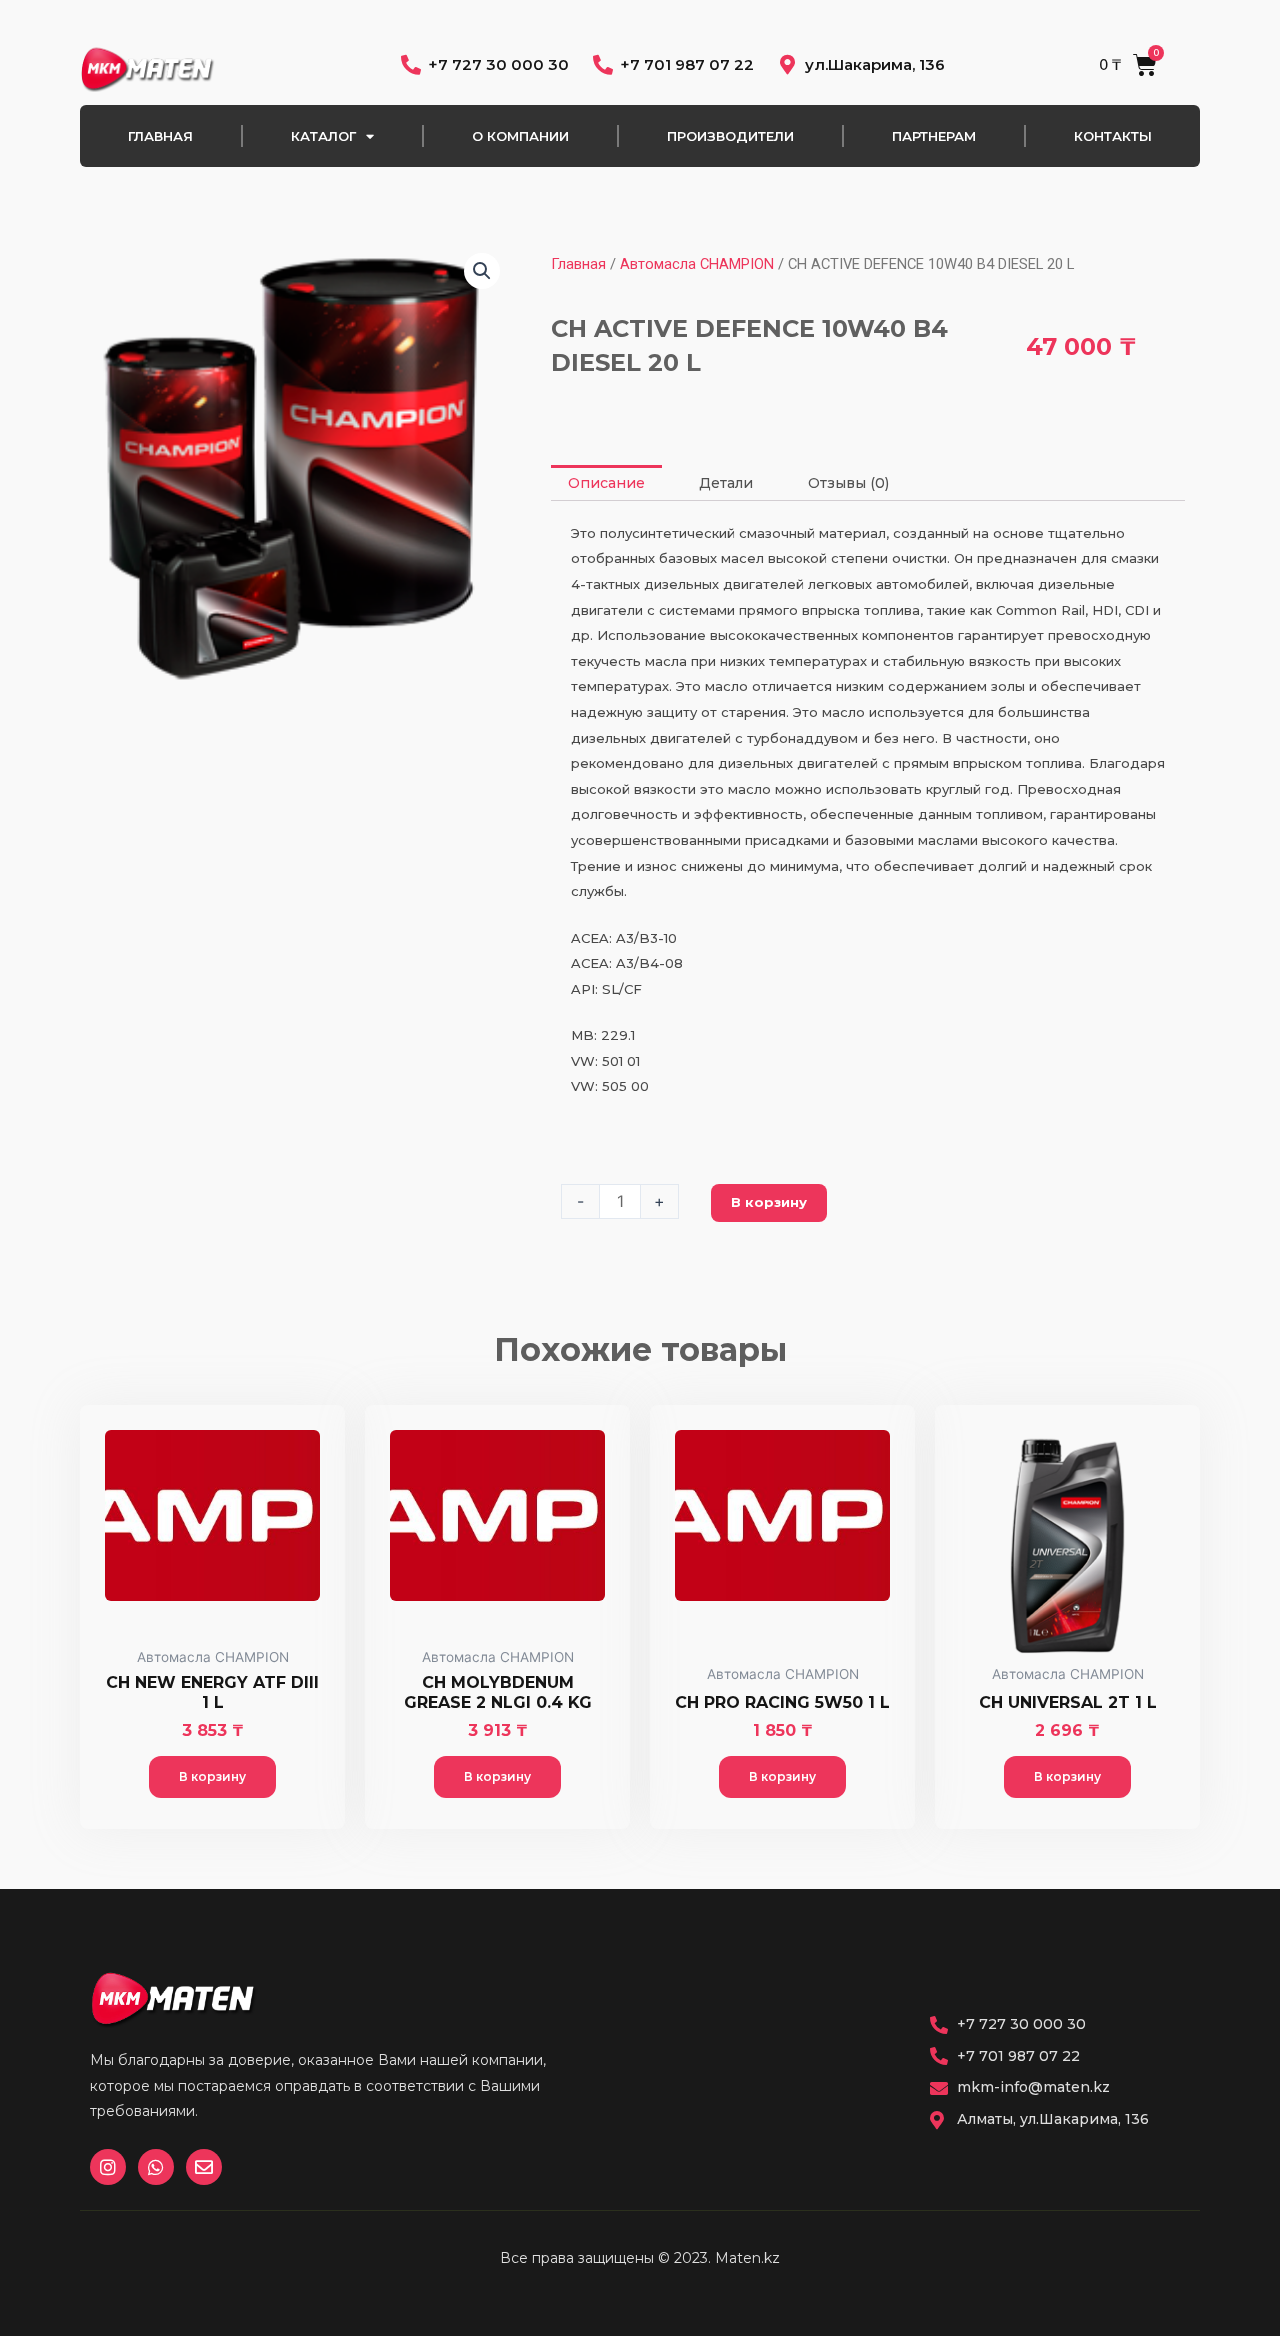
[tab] (606, 483)
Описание (606, 483)
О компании (520, 136)
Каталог (323, 136)
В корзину (769, 1202)
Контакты (1113, 136)
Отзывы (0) (848, 483)
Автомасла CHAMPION (697, 264)
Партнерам (934, 136)
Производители (730, 136)
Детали (726, 483)
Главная (160, 136)
